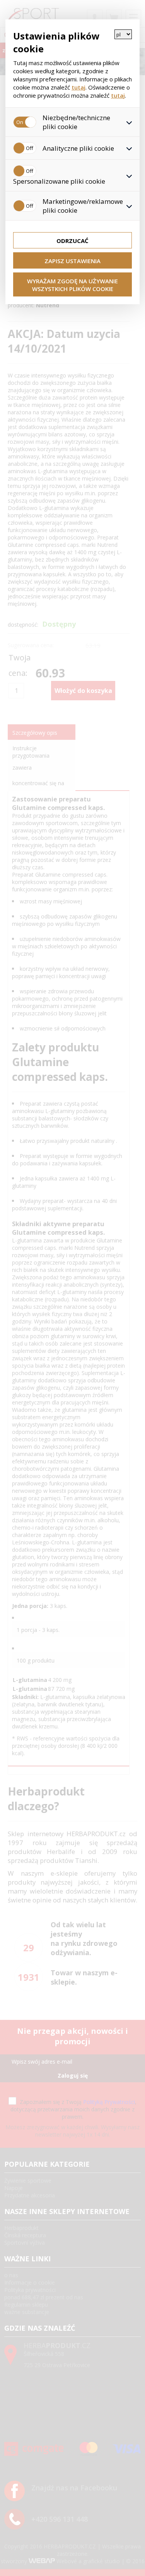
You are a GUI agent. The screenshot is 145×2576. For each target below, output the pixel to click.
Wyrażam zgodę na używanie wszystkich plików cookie (72, 285)
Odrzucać (72, 241)
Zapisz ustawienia (72, 261)
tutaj (78, 87)
